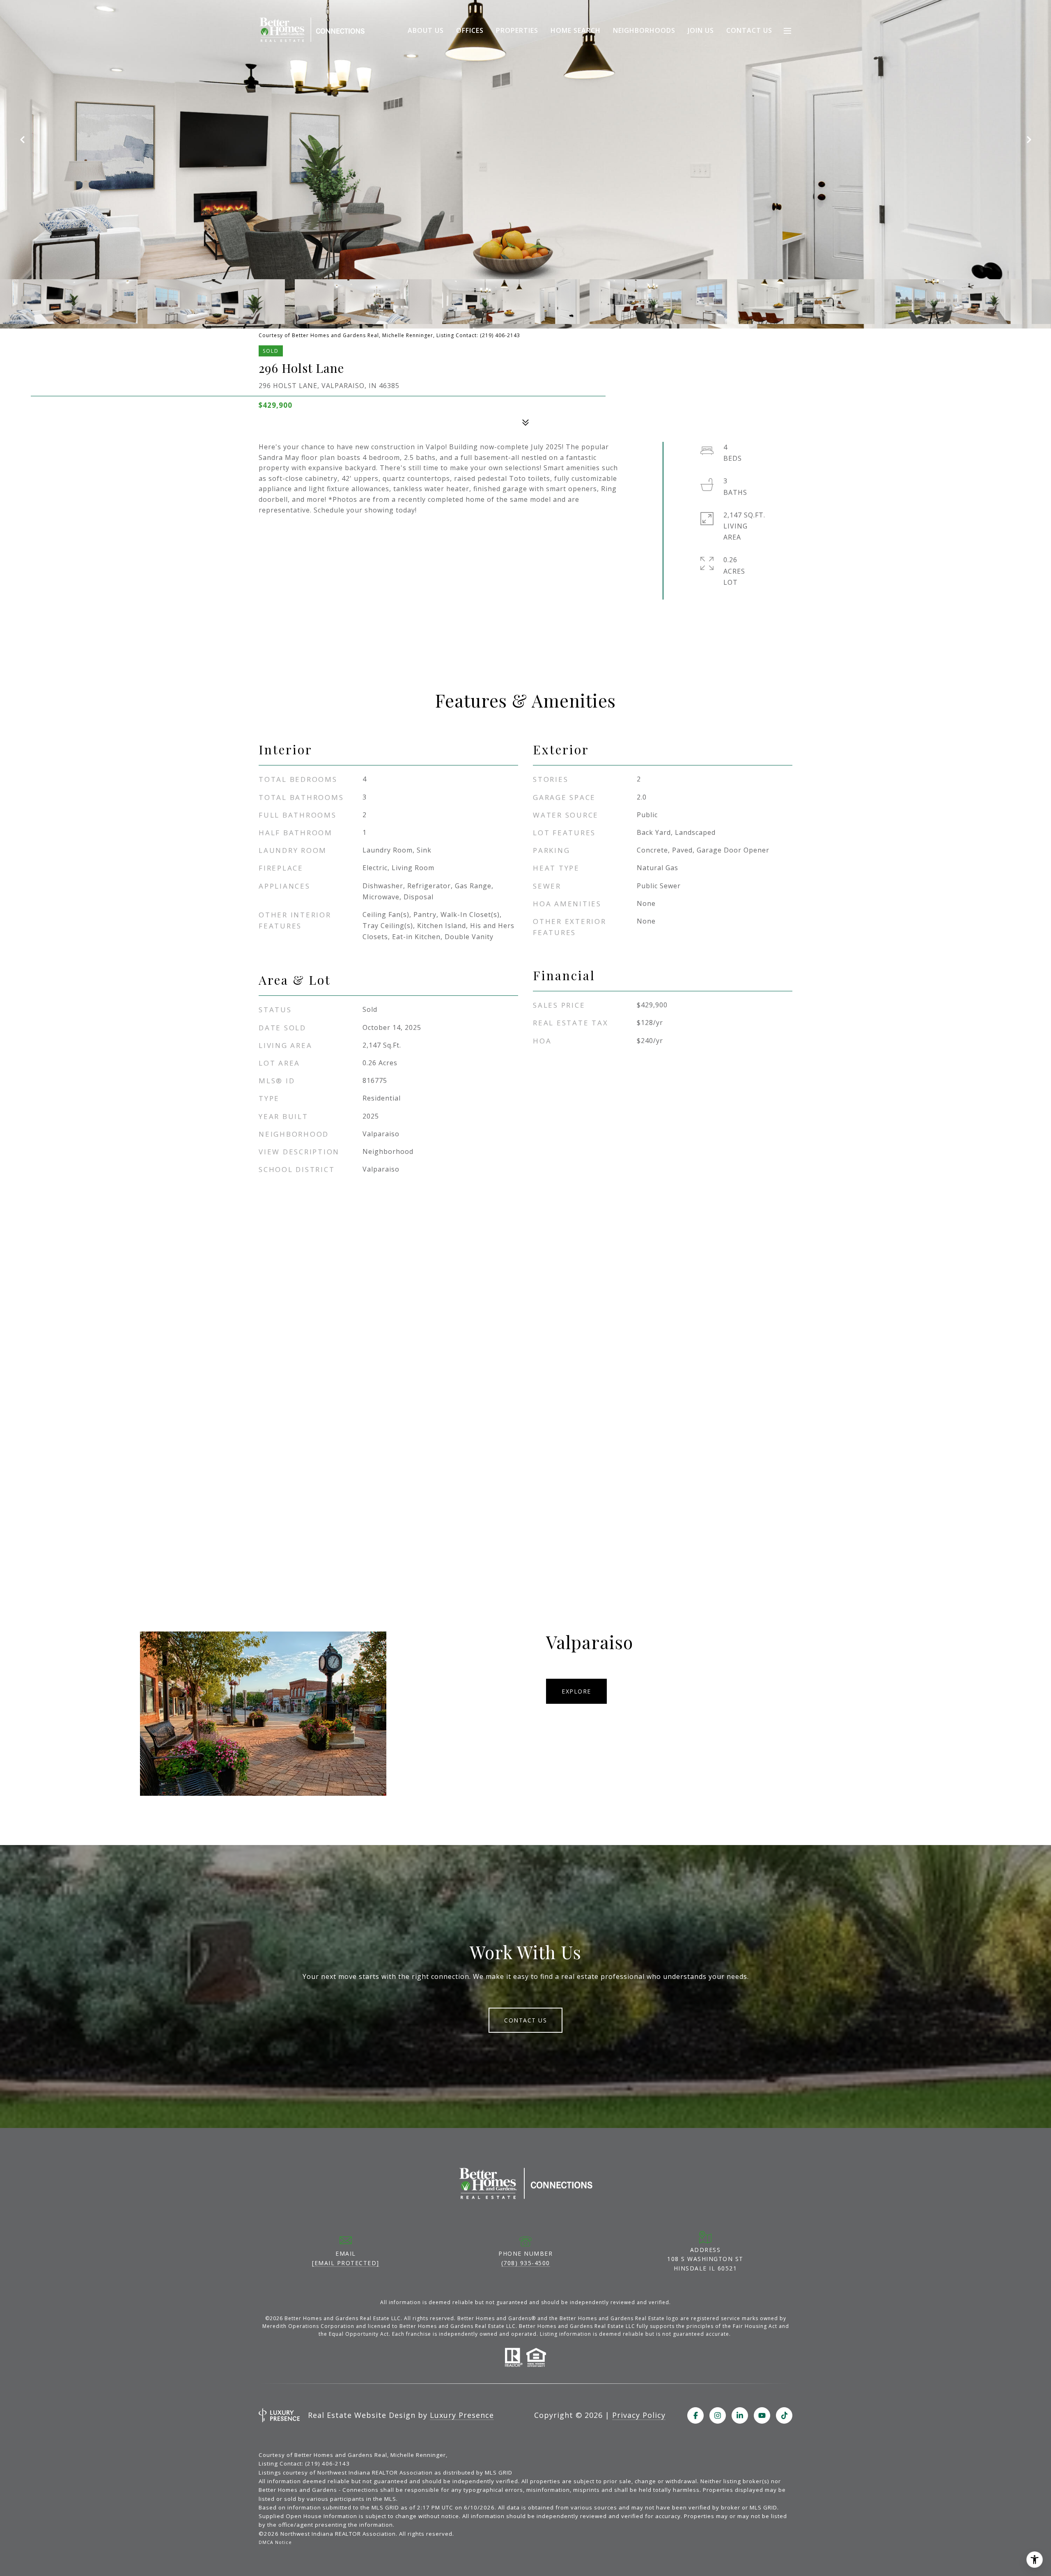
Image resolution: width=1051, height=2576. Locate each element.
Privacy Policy (639, 2415)
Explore (576, 1691)
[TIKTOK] (784, 2415)
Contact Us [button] (525, 2020)
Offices (470, 30)
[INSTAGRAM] (718, 2415)
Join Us (701, 30)
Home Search (576, 30)
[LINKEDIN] (740, 2415)
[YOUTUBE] (762, 2415)
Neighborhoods (644, 30)
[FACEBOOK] (695, 2415)
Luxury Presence (462, 2415)
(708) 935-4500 (526, 2263)
